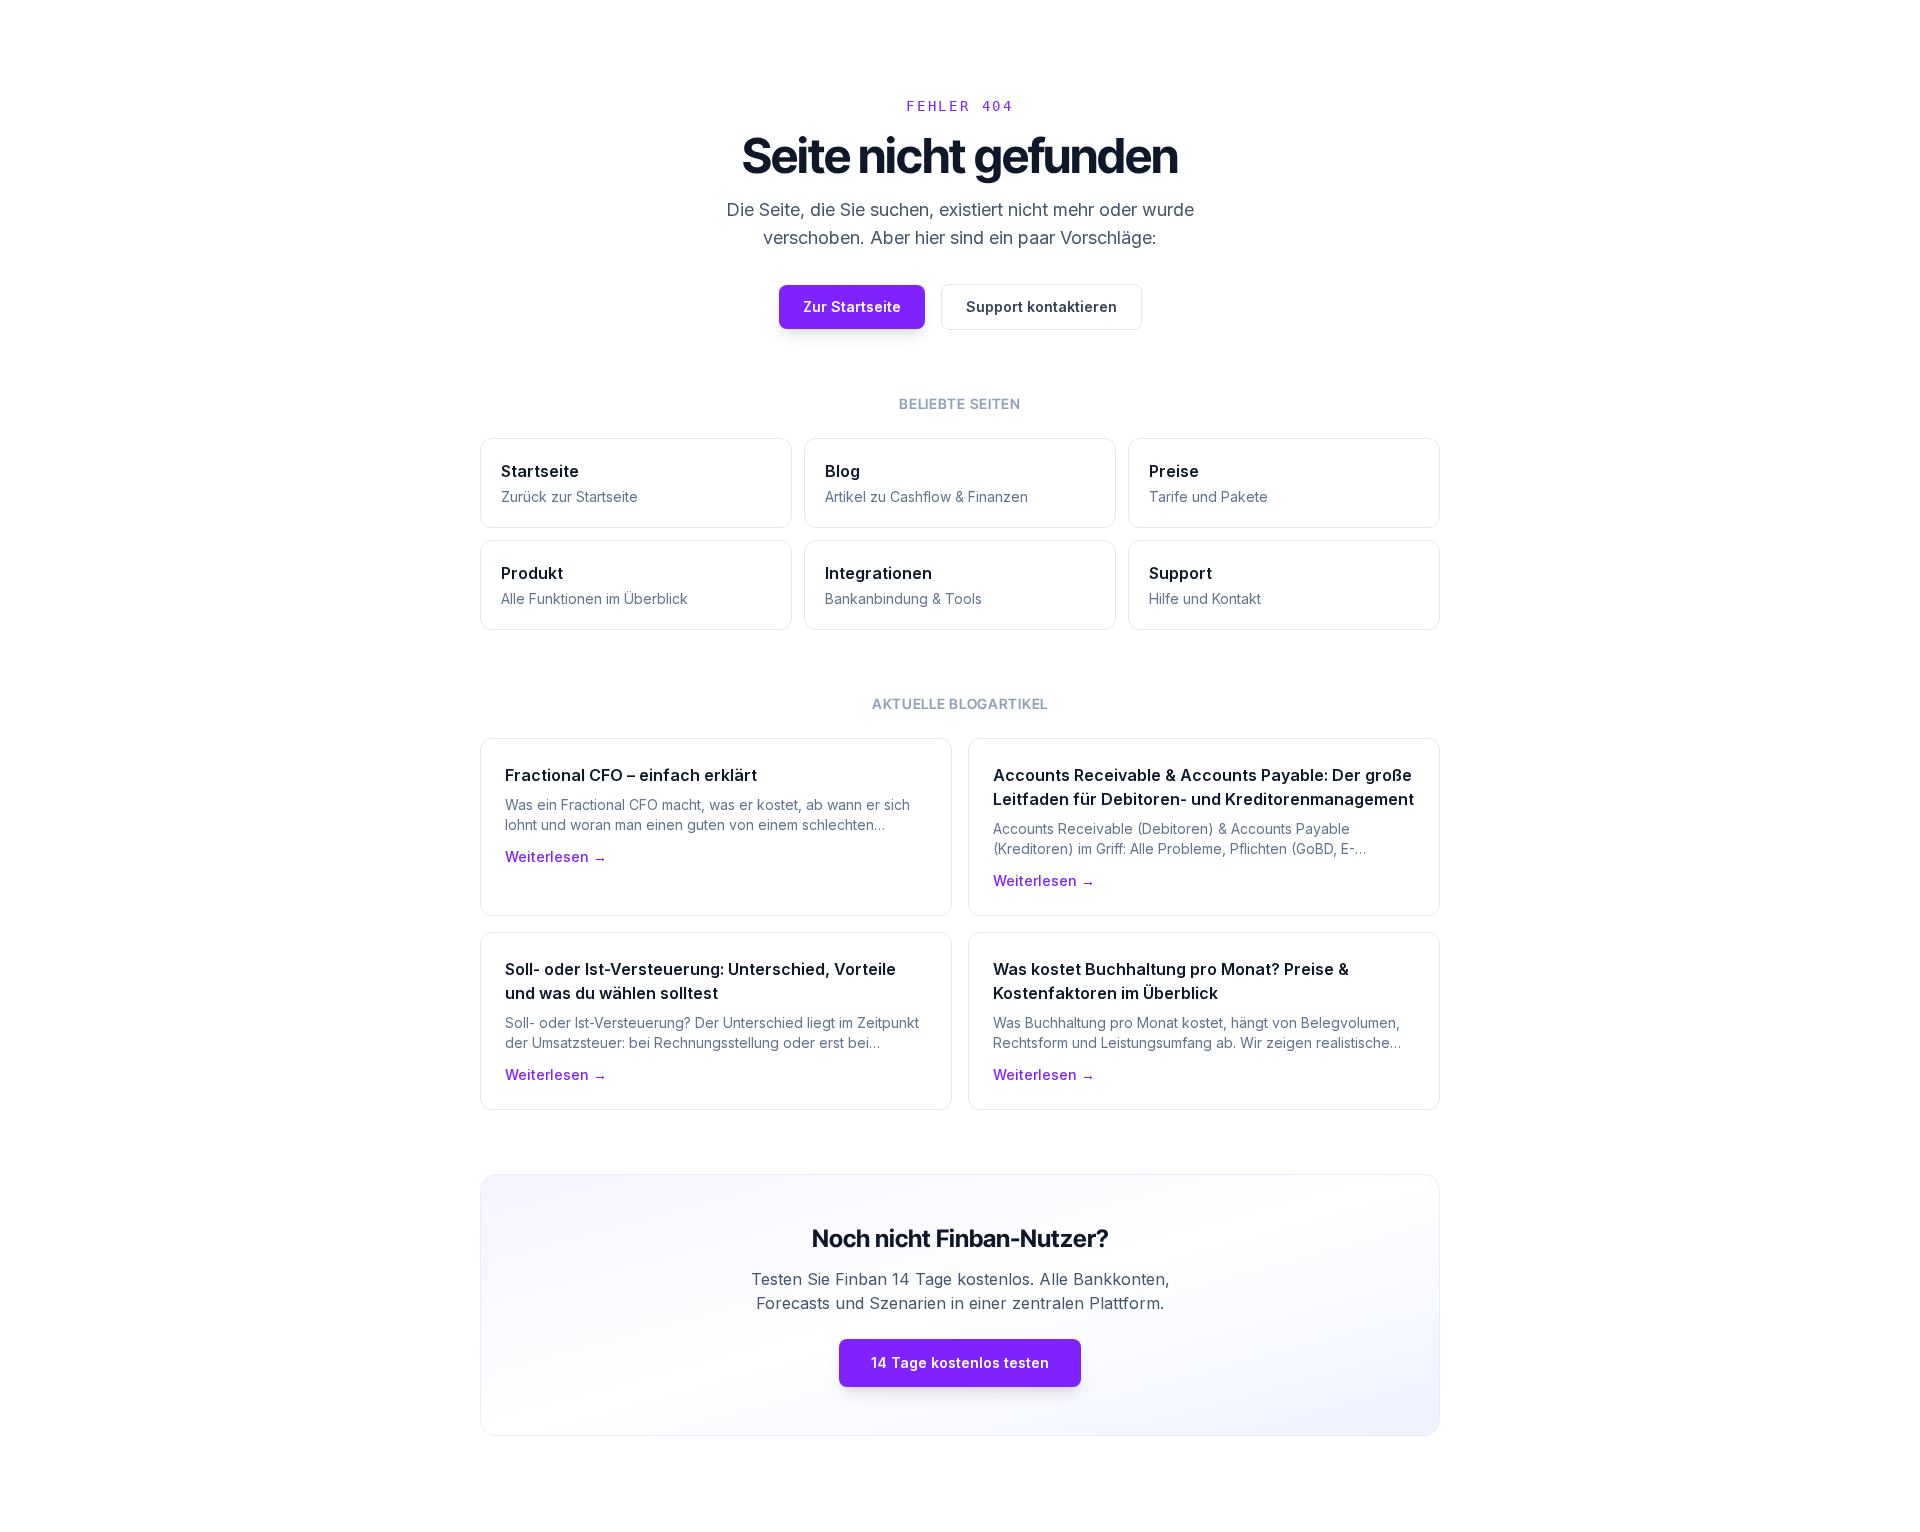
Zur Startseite (852, 306)
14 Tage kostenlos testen (960, 1362)
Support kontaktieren (1041, 306)
